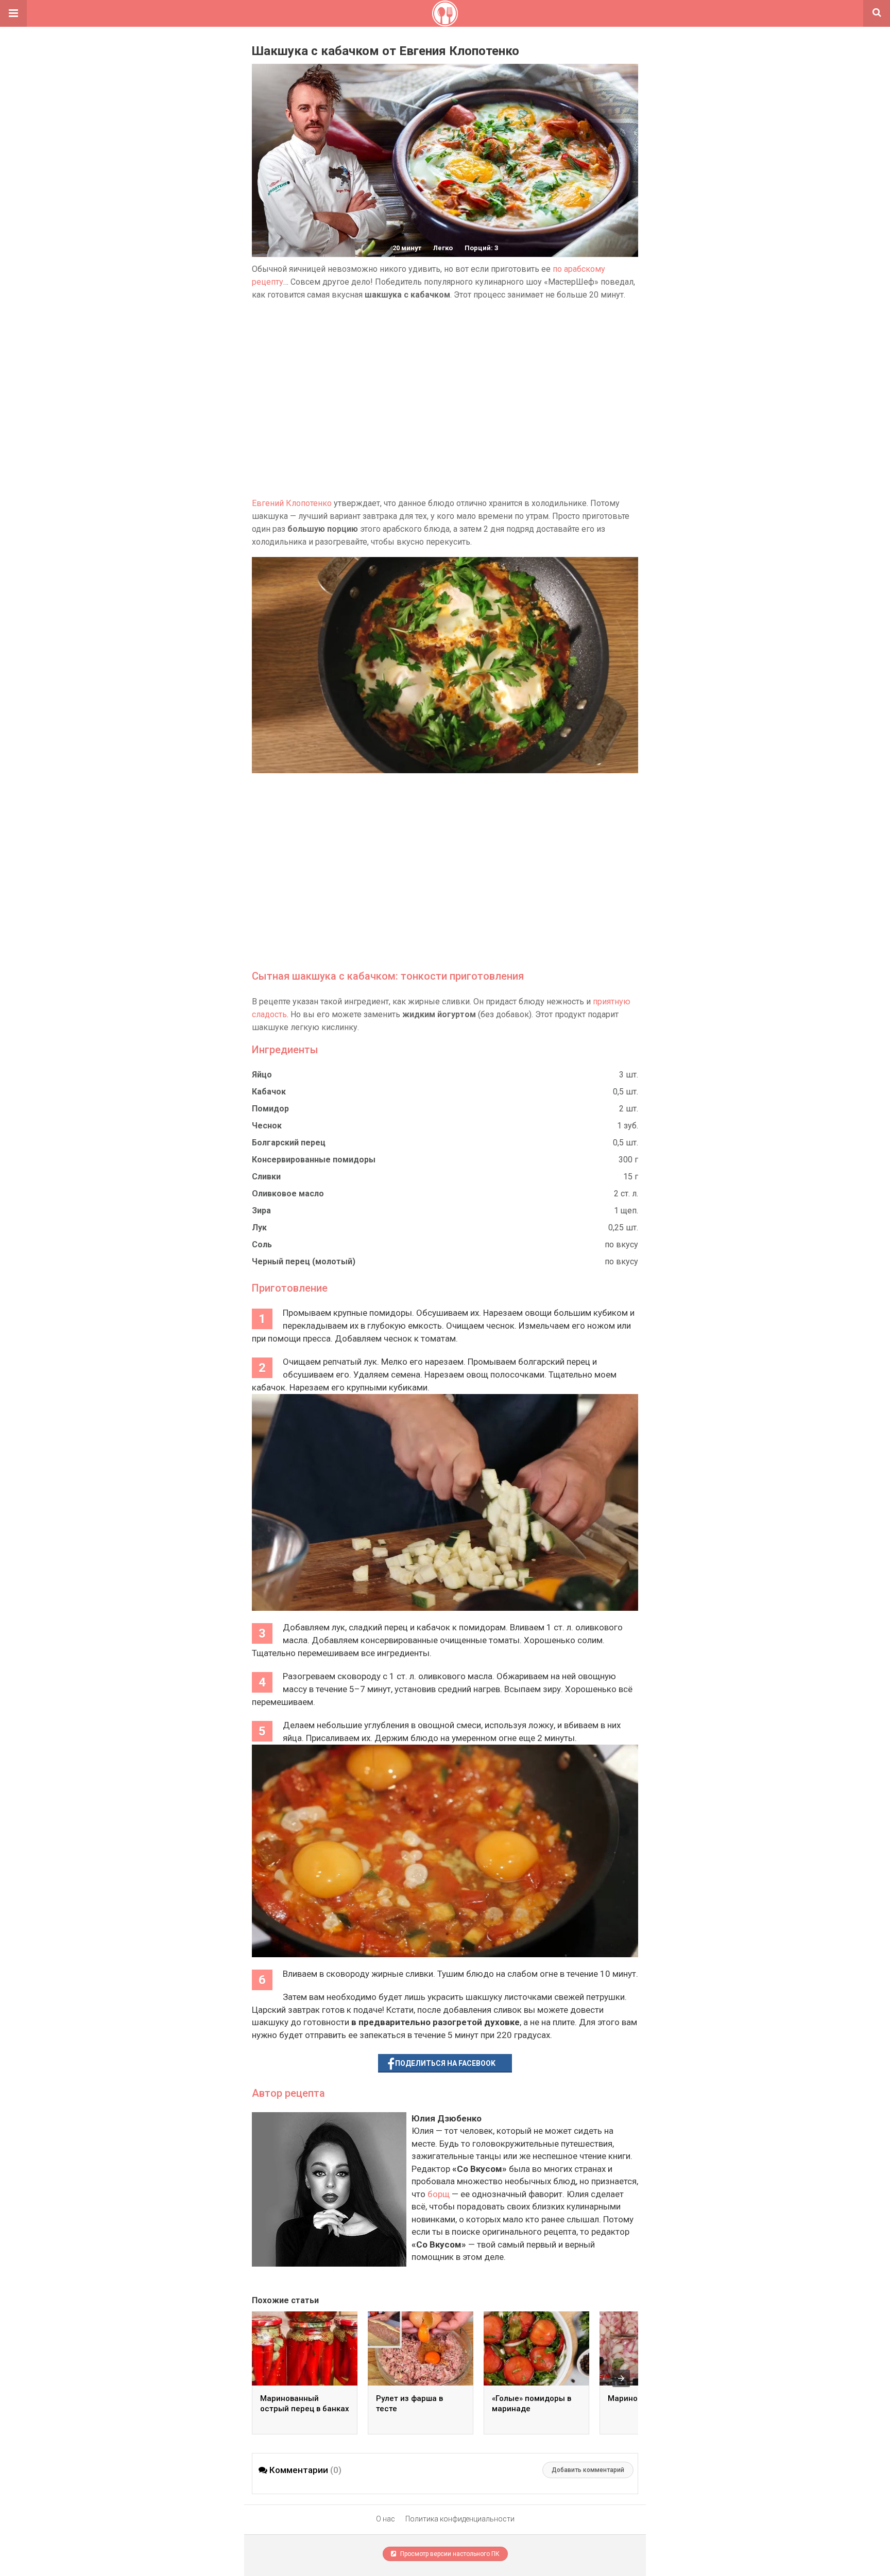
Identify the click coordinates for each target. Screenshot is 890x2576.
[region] (445, 399)
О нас (386, 2519)
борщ (439, 2194)
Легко (443, 248)
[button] (13, 13)
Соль (262, 1245)
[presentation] (621, 2378)
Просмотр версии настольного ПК (449, 2554)
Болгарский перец (289, 1143)
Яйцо (262, 1075)
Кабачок (269, 1092)
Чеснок (267, 1126)
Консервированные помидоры (314, 1160)
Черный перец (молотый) (304, 1261)
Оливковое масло (288, 1194)
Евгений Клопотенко (292, 503)
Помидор (270, 1109)
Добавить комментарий (588, 2470)
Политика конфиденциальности (460, 2519)
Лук (259, 1228)
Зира (261, 1211)
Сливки (266, 1177)
